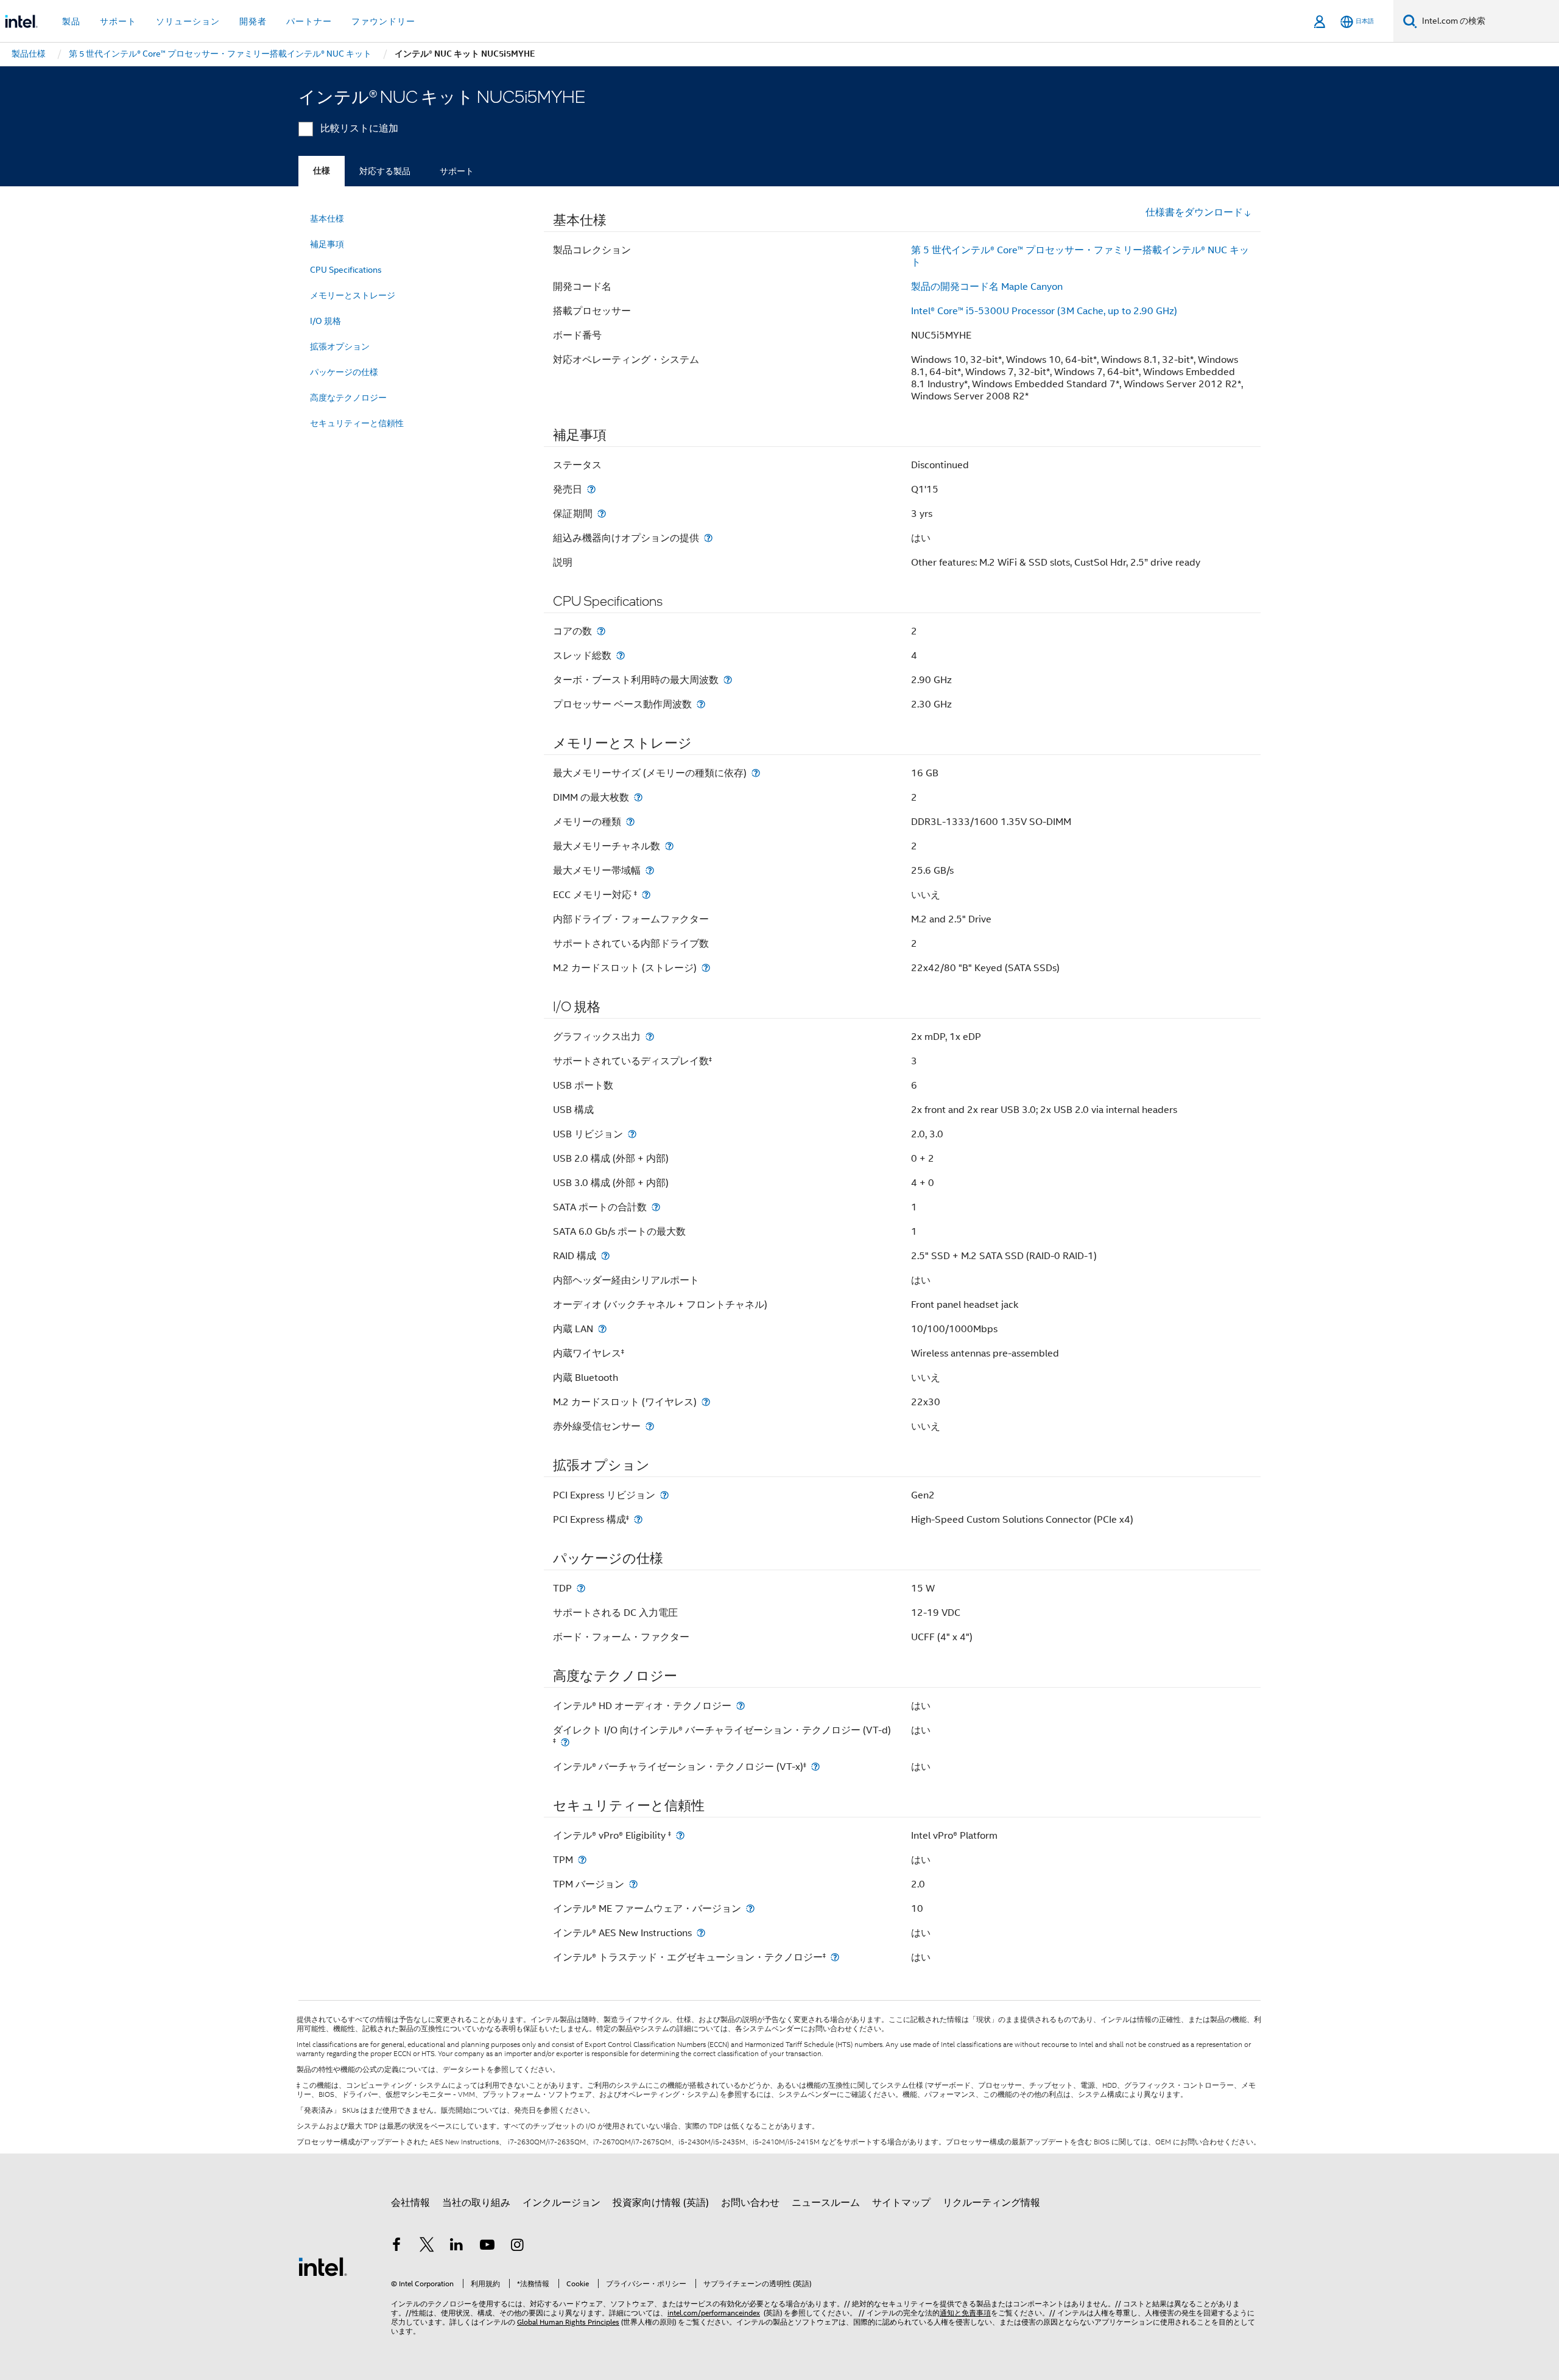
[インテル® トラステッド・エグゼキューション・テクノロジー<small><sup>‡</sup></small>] (835, 1957)
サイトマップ (901, 2203)
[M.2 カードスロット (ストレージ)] (706, 968)
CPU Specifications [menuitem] (346, 270)
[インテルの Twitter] (427, 2247)
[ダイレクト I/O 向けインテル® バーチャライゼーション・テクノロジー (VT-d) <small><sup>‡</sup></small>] (565, 1742)
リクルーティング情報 (991, 2203)
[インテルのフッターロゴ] (323, 2266)
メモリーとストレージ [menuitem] (353, 295)
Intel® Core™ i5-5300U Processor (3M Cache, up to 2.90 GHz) (1044, 311)
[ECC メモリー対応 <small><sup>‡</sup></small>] (646, 895)
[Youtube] (487, 2247)
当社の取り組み (476, 2203)
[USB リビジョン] (632, 1134)
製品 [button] (71, 21)
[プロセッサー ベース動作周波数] (701, 704)
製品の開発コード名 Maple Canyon (987, 287)
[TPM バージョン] (633, 1884)
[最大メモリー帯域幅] (650, 870)
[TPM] (582, 1860)
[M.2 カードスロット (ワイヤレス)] (706, 1402)
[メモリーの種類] (630, 822)
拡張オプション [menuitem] (340, 346)
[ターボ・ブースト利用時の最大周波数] (728, 680)
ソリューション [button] (188, 21)
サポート (457, 171)
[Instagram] (517, 2247)
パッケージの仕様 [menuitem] (344, 372)
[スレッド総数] (621, 655)
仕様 (322, 171)
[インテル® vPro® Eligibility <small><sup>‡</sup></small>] (680, 1835)
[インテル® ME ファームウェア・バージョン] (750, 1908)
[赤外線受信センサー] (650, 1426)
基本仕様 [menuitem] (327, 219)
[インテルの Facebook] (396, 2247)
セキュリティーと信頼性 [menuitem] (357, 423)
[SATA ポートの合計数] (656, 1207)
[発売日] (591, 489)
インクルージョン (561, 2203)
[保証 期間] (602, 514)
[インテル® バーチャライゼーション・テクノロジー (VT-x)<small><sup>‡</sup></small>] (815, 1767)
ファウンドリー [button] (383, 21)
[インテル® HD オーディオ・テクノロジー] (741, 1706)
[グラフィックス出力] (650, 1037)
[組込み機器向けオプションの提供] (708, 538)
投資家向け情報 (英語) (661, 2203)
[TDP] (581, 1588)
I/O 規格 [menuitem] (326, 321)
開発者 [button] (253, 21)
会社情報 (410, 2203)
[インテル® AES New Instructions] (701, 1933)
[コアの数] (601, 631)
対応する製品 (385, 171)
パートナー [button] (309, 21)
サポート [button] (118, 21)
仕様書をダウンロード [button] (1194, 212)
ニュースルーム (826, 2203)
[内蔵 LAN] (602, 1329)
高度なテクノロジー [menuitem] (348, 398)
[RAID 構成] (605, 1256)
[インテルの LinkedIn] (457, 2247)
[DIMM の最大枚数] (638, 797)
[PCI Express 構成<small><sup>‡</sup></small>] (638, 1519)
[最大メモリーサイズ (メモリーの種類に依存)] (756, 773)
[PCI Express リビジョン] (664, 1495)
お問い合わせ (750, 2203)
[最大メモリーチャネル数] (669, 846)
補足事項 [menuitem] (327, 244)
